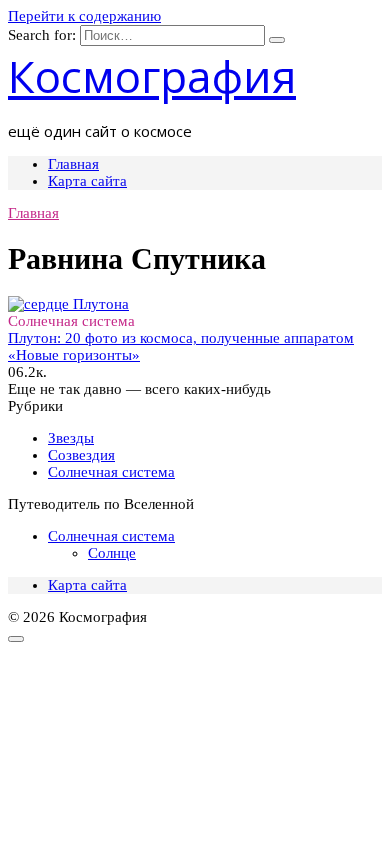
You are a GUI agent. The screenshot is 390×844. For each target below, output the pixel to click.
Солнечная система (111, 472)
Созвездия (81, 455)
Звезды (71, 438)
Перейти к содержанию (84, 16)
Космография (152, 76)
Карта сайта (87, 181)
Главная (73, 164)
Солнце (112, 553)
